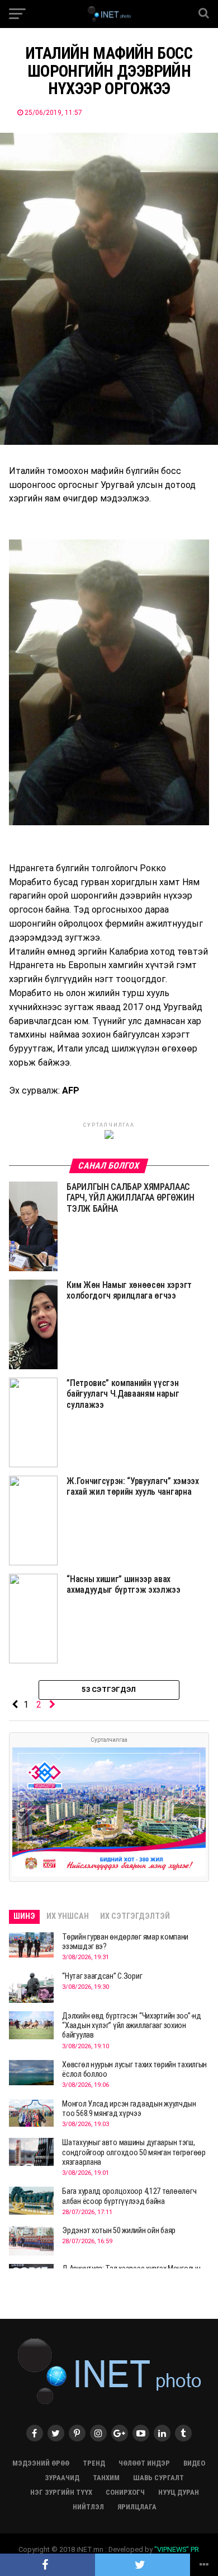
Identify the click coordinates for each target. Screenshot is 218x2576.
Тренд (94, 2463)
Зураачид (62, 2478)
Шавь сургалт (158, 2478)
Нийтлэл (88, 2507)
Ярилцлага (137, 2507)
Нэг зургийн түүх (61, 2492)
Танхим (106, 2478)
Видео (194, 2463)
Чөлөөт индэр (144, 2463)
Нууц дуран (179, 2492)
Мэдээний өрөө (41, 2463)
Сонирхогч (125, 2492)
